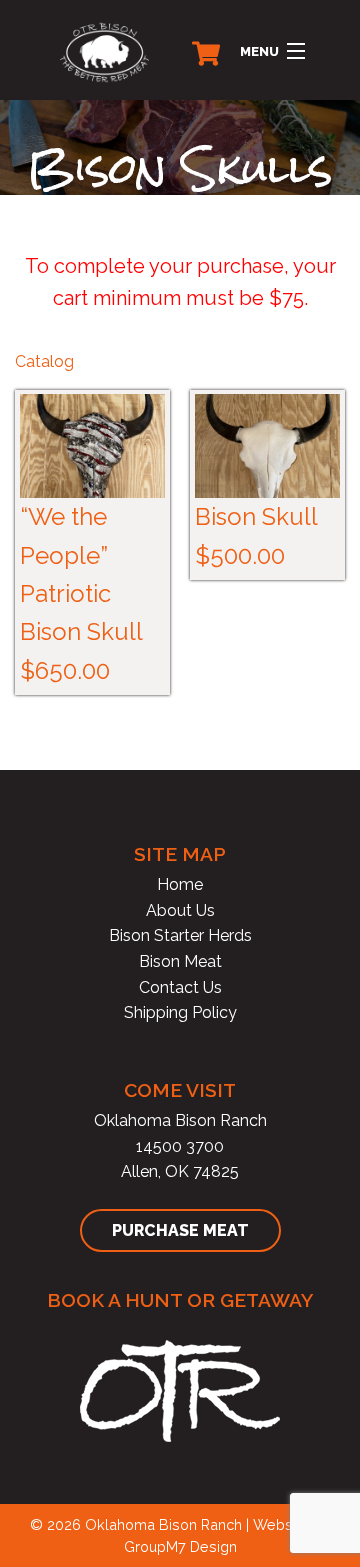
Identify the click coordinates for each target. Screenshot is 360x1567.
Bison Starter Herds (180, 935)
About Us (180, 910)
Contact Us (180, 987)
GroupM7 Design (180, 1546)
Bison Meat (180, 961)
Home (180, 884)
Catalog (44, 361)
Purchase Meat (180, 1230)
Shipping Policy (180, 1012)
